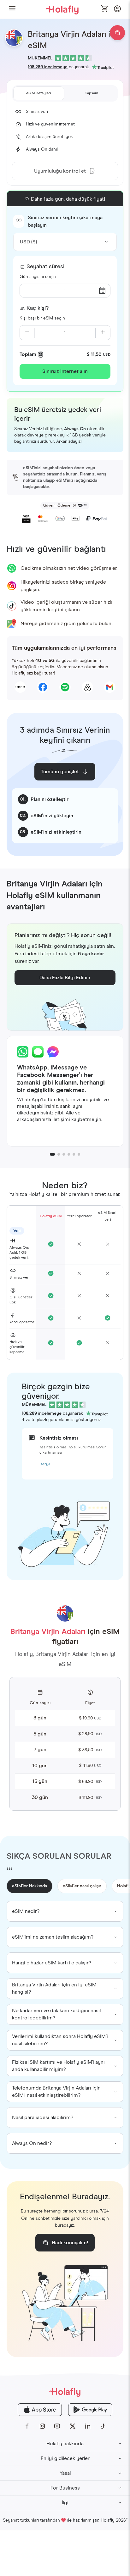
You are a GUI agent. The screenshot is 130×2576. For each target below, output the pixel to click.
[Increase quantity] (103, 333)
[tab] (39, 93)
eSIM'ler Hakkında (30, 1886)
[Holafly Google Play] (90, 2410)
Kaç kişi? (38, 308)
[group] (65, 1911)
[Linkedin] (88, 2426)
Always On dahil (42, 149)
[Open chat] (117, 33)
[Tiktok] (103, 2426)
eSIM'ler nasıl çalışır (82, 1886)
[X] (73, 2426)
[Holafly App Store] (40, 2410)
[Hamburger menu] (12, 9)
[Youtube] (57, 2426)
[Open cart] (105, 9)
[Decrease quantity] (27, 333)
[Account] (117, 11)
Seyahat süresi (45, 267)
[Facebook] (27, 2426)
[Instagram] (42, 2426)
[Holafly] (65, 2392)
